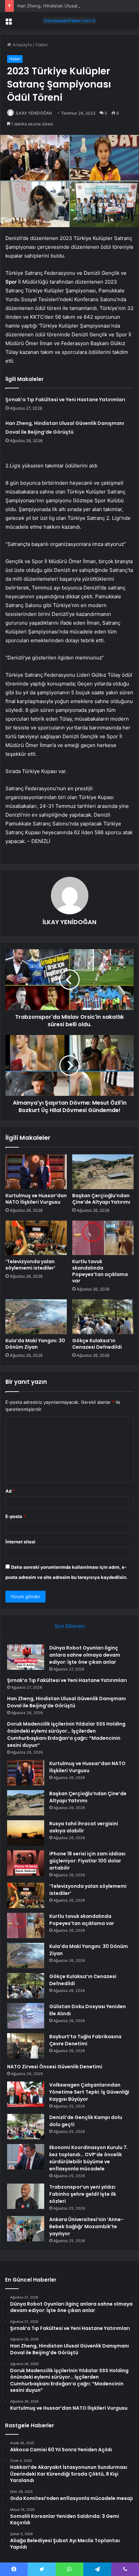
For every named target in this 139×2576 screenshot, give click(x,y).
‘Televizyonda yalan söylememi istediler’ (30, 1265)
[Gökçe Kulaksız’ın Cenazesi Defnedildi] (103, 1317)
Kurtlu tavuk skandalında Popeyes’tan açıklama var (100, 1271)
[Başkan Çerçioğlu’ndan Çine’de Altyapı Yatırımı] (103, 1172)
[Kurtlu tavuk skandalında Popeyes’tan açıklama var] (103, 1238)
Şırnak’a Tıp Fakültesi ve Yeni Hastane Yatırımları (65, 400)
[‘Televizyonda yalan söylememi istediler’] (36, 1238)
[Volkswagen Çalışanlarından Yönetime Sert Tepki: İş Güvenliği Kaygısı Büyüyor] (26, 2094)
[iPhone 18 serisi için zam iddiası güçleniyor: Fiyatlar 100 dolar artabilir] (26, 1863)
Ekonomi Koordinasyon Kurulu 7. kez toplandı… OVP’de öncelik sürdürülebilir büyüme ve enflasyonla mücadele (89, 2158)
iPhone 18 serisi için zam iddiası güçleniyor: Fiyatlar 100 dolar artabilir (87, 1861)
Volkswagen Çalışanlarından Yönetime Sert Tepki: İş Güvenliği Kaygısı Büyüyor (89, 2092)
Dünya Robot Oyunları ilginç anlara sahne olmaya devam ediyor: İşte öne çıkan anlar (85, 1655)
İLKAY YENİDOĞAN (34, 113)
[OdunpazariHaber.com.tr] (69, 21)
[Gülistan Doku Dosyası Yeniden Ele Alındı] (26, 2016)
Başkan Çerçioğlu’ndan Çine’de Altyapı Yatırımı (101, 1199)
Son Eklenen (70, 1626)
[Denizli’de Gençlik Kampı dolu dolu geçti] (26, 2127)
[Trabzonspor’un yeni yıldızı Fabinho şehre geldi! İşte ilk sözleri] (26, 2196)
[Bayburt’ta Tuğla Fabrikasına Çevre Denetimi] (26, 2046)
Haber (42, 45)
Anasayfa (21, 45)
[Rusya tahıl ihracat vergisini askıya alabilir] (26, 1833)
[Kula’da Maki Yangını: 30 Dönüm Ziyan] (36, 1317)
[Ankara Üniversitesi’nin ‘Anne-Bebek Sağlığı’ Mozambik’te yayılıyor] (26, 2229)
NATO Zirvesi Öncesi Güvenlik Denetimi (55, 2067)
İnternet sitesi (20, 1542)
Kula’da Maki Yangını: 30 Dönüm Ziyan (35, 1344)
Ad (10, 1491)
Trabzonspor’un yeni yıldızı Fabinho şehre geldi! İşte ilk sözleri (83, 2194)
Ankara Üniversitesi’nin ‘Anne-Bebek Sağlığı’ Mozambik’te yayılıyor (86, 2226)
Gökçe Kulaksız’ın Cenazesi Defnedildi (97, 1344)
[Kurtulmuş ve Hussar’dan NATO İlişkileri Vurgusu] (36, 1172)
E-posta (16, 1516)
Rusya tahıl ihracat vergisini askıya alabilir (84, 1827)
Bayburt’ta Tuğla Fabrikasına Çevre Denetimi (85, 2040)
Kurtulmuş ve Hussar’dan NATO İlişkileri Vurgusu (36, 1199)
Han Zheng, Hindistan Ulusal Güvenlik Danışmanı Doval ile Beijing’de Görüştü (66, 1702)
